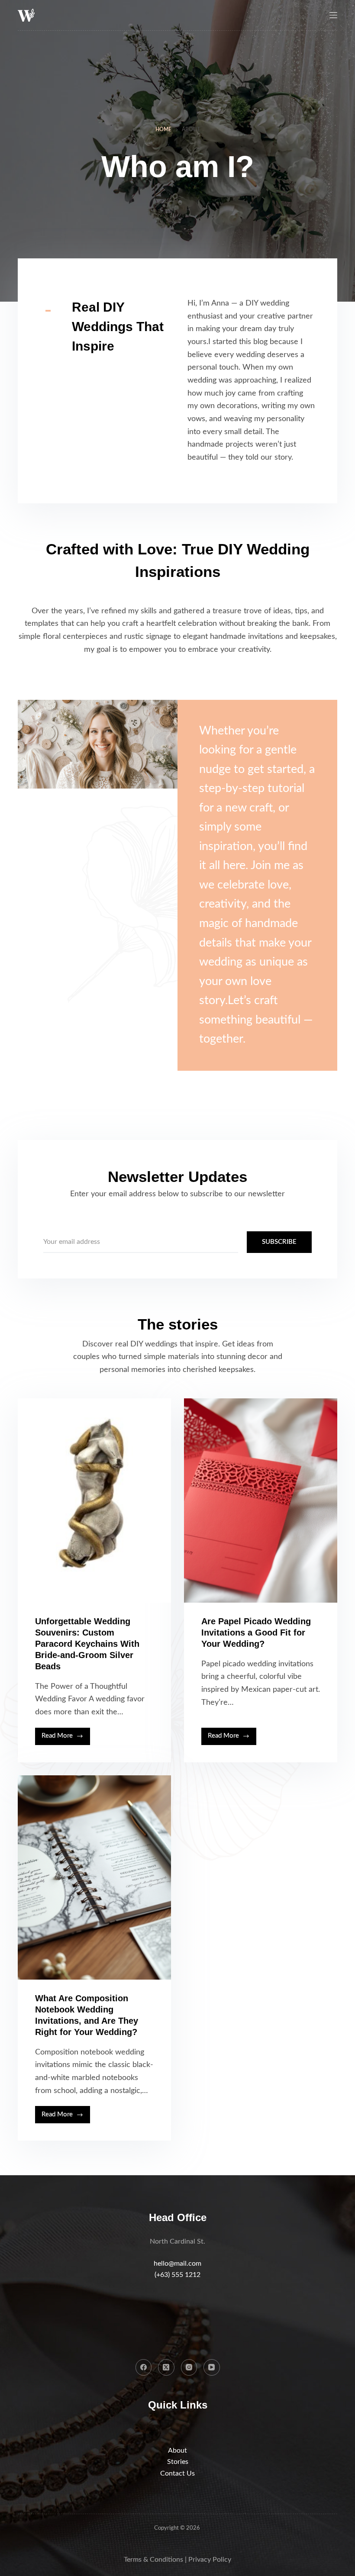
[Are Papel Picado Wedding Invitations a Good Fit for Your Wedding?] (261, 1501)
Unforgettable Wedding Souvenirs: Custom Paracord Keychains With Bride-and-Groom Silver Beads (87, 1644)
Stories (178, 2462)
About (177, 2450)
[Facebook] (144, 2367)
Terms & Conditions (153, 2560)
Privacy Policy (210, 2560)
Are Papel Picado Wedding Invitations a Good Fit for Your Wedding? (256, 1633)
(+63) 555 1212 (177, 2275)
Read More (66, 1739)
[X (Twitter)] (166, 2367)
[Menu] (333, 15)
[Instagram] (189, 2367)
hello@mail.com (177, 2264)
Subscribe (279, 1242)
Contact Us (177, 2473)
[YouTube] (212, 2367)
